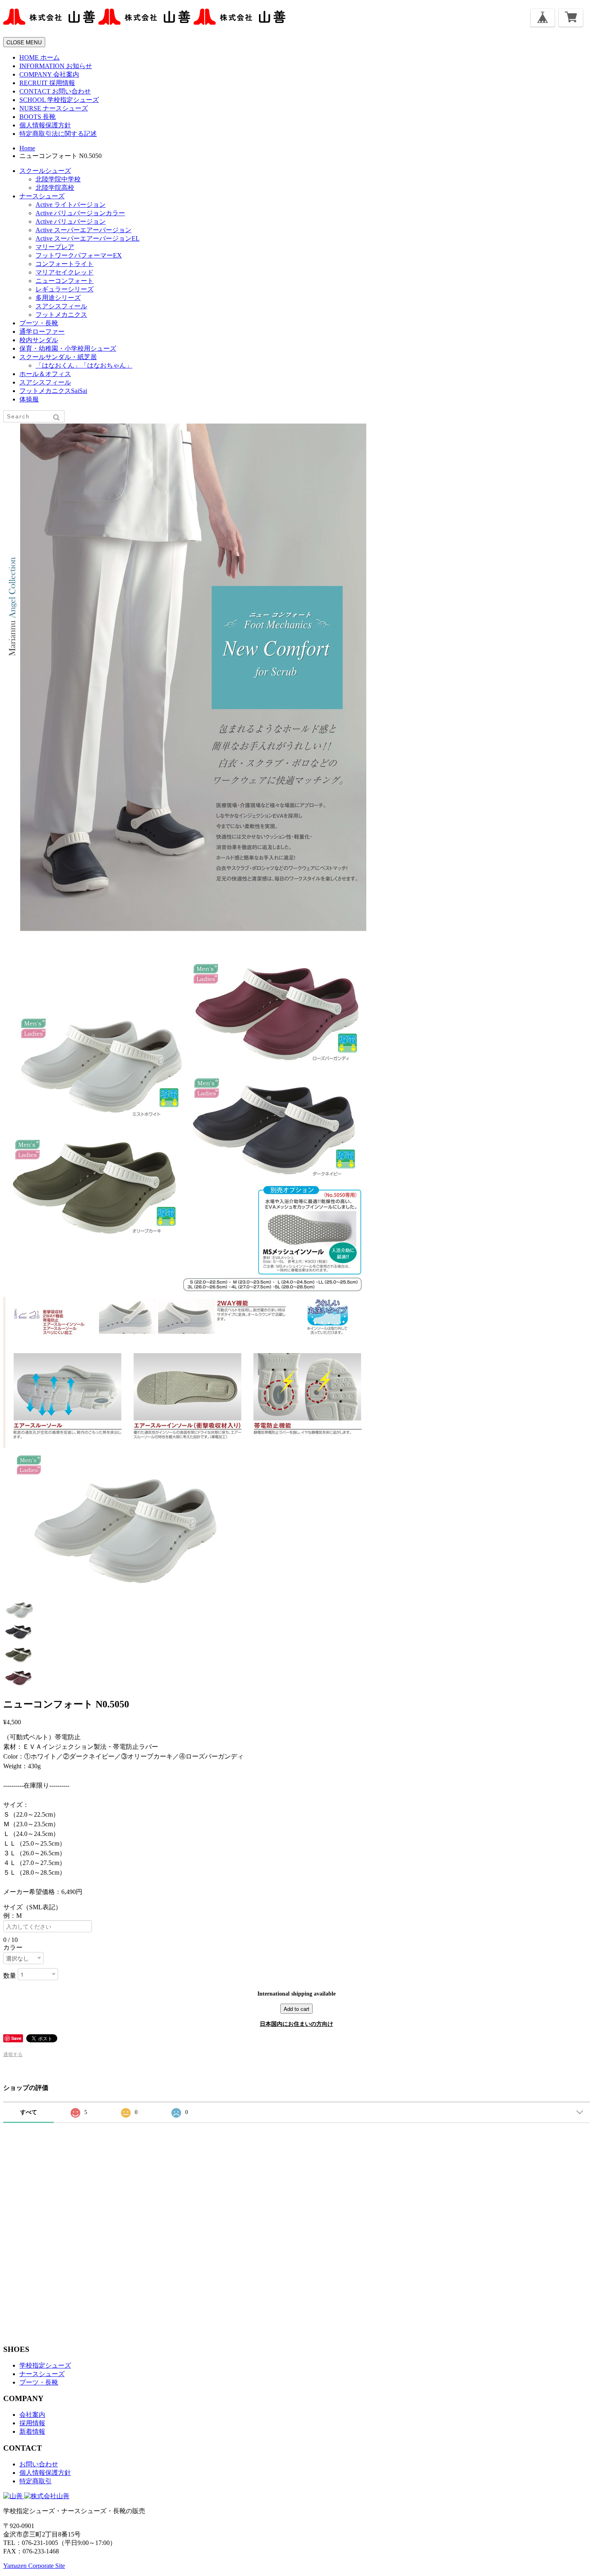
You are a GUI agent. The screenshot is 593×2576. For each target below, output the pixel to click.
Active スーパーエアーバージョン (84, 230)
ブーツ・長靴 (39, 323)
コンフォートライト (65, 264)
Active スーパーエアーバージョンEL (88, 238)
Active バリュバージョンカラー (80, 213)
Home (27, 148)
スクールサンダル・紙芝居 (58, 357)
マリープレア (55, 247)
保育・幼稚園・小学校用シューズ (68, 348)
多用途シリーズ (58, 298)
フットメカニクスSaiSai (53, 391)
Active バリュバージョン (71, 221)
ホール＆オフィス (45, 374)
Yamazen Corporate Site (34, 2566)
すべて (29, 2112)
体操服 (29, 399)
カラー (13, 1947)
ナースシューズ (42, 196)
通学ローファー (42, 332)
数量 (10, 1975)
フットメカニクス (61, 315)
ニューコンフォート (65, 281)
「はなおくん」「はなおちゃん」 (84, 365)
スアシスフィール (61, 306)
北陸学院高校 (55, 188)
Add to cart (296, 2009)
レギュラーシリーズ (65, 289)
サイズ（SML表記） (36, 1907)
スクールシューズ (45, 171)
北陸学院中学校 (58, 179)
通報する (13, 2054)
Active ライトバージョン (71, 205)
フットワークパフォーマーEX (79, 255)
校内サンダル (39, 340)
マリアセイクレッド (65, 272)
